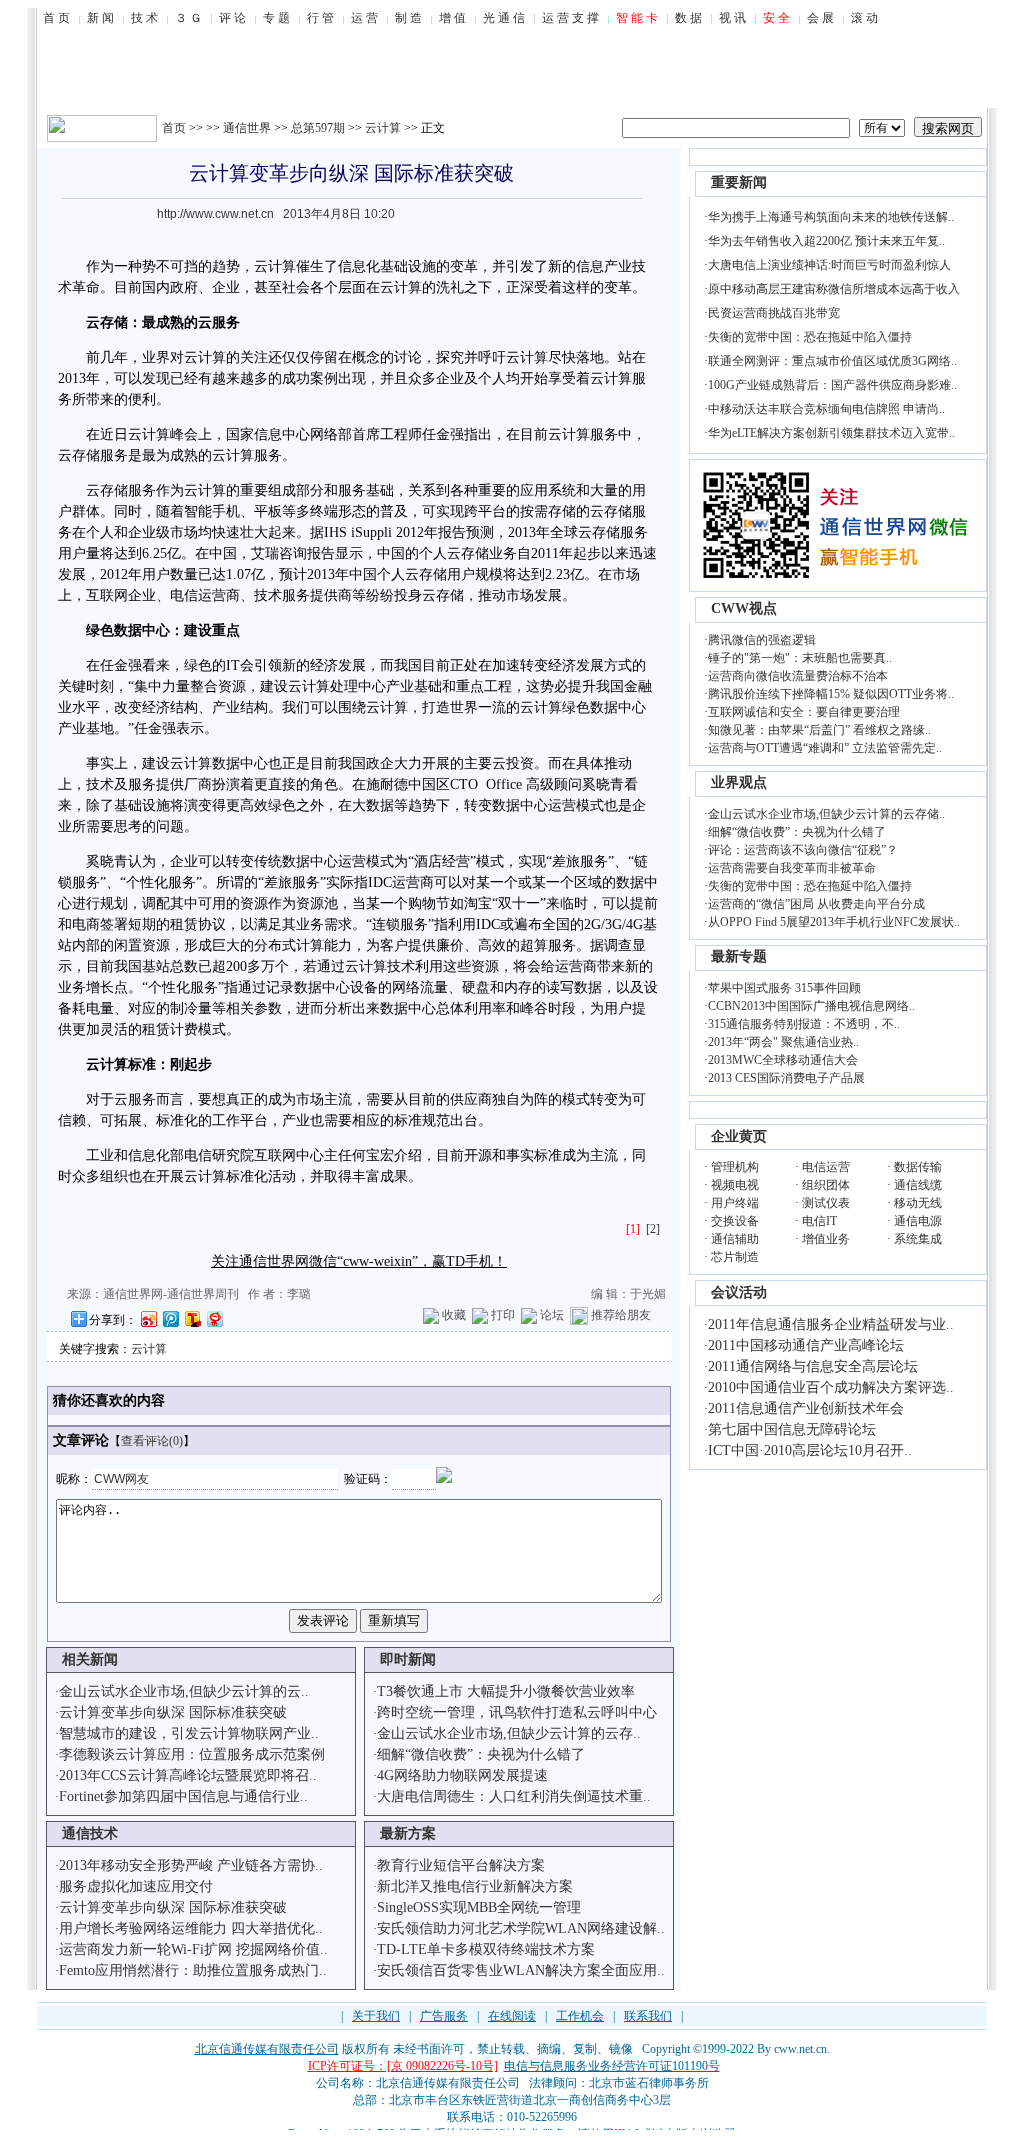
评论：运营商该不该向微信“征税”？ (803, 850)
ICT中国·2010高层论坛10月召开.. (810, 1450)
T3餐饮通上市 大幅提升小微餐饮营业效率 (506, 1691)
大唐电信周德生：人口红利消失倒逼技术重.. (514, 1796)
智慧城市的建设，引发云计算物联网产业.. (189, 1733)
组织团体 (826, 1185)
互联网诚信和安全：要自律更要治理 (804, 712)
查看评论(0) (152, 1441)
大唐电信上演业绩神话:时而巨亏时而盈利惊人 (829, 265)
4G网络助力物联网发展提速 (462, 1775)
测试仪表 (826, 1203)
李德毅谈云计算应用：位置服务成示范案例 (192, 1754)
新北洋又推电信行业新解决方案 (475, 1886)
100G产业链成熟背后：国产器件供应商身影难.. (832, 385)
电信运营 (826, 1167)
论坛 (552, 1315)
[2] (653, 1229)
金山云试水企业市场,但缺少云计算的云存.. (509, 1733)
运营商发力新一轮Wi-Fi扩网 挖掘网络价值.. (193, 1949)
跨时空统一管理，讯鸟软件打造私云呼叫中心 (517, 1712)
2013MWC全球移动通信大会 (783, 1060)
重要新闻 (739, 182)
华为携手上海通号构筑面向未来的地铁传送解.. (831, 217)
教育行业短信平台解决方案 (461, 1865)
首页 (174, 128)
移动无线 (918, 1203)
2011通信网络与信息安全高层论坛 (813, 1366)
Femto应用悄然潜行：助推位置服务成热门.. (193, 1970)
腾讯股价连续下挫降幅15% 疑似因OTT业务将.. (831, 694)
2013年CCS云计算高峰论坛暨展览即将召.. (188, 1775)
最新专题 (739, 956)
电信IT (819, 1221)
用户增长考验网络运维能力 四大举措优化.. (191, 1928)
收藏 (454, 1315)
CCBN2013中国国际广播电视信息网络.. (811, 1006)
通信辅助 (735, 1239)
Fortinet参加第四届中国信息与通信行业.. (183, 1796)
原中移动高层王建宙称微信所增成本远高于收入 (834, 289)
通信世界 (247, 128)
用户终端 (735, 1203)
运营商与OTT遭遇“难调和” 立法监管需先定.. (825, 748)
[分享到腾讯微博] (170, 1318)
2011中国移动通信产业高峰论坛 (806, 1345)
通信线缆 (918, 1185)
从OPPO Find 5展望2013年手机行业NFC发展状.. (834, 922)
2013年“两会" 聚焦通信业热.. (783, 1042)
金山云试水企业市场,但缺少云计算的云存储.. (826, 814)
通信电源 (918, 1221)
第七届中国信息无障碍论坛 (792, 1429)
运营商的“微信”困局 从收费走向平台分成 (816, 904)
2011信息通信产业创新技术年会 (806, 1408)
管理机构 (735, 1167)
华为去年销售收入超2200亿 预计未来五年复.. (826, 241)
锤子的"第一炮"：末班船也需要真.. (800, 658)
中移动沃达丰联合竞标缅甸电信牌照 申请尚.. (826, 409)
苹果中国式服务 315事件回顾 (784, 988)
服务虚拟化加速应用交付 (136, 1886)
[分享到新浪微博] (148, 1318)
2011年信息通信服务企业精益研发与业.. (831, 1324)
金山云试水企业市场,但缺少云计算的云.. (184, 1691)
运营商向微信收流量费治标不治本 (798, 676)
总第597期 (318, 128)
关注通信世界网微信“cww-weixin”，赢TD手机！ (359, 1261)
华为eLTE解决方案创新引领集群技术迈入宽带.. (831, 433)
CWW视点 (744, 608)
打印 (503, 1315)
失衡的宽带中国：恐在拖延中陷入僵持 (810, 337)
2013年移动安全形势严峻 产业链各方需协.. (191, 1865)
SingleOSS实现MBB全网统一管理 (479, 1907)
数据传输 (918, 1167)
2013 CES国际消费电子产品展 (786, 1078)
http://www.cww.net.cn (215, 214)
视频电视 (735, 1185)
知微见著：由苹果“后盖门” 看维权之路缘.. (819, 730)
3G (613, 924)
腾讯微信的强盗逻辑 (762, 640)
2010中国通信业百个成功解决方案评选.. (831, 1387)
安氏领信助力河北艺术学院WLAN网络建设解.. (521, 1928)
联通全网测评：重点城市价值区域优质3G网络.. (832, 361)
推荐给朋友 (621, 1315)
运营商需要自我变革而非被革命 (792, 868)
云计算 (383, 128)
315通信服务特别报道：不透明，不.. (804, 1024)
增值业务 (826, 1239)
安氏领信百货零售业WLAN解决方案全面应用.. (521, 1970)
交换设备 (735, 1221)
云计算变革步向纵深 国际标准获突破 (173, 1712)
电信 (184, 595)
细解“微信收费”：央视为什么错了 (481, 1754)
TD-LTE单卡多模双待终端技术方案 (486, 1949)
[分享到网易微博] (214, 1318)
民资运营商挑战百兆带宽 (774, 313)
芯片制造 (735, 1257)
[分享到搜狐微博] (192, 1318)
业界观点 (739, 782)
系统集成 (918, 1239)
